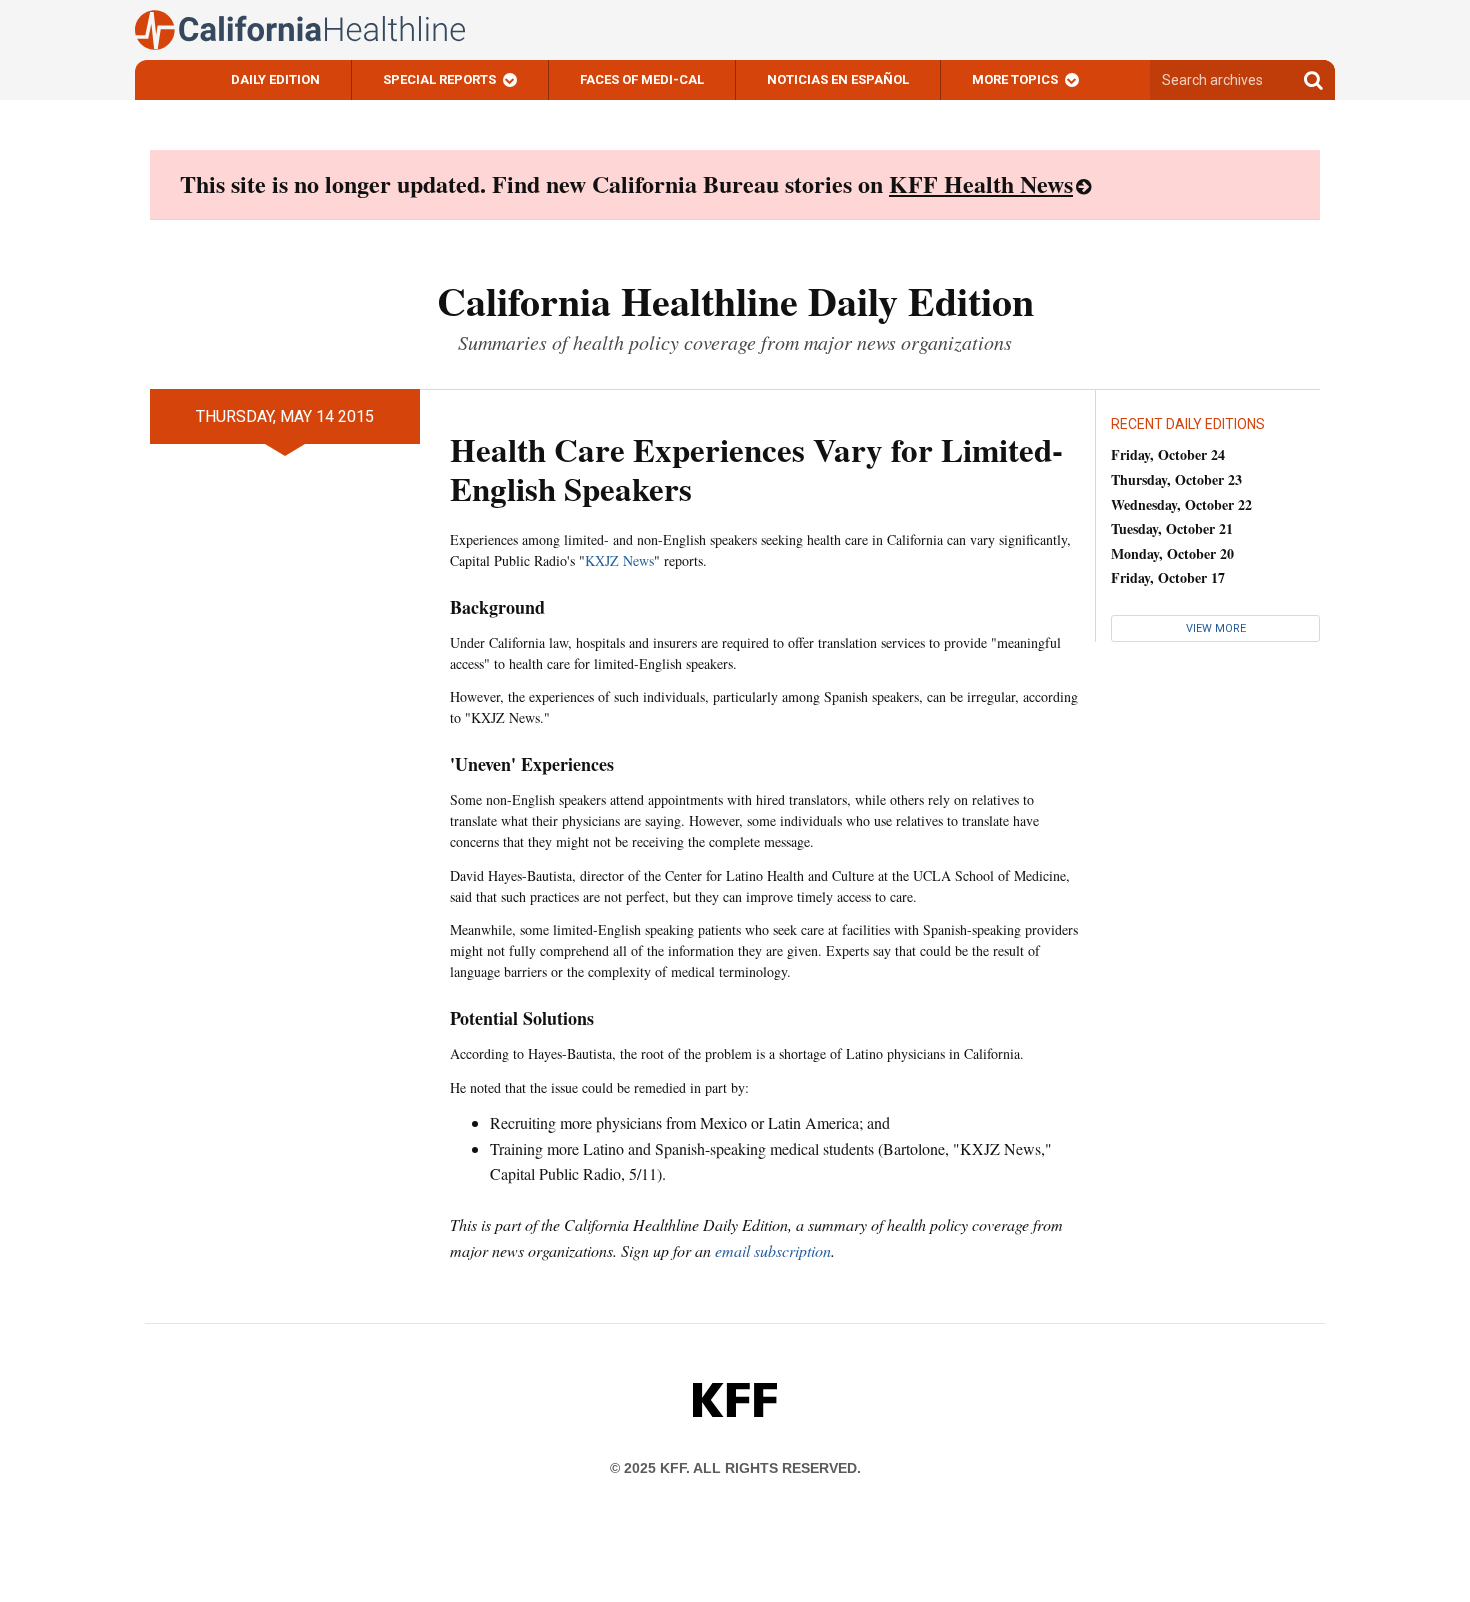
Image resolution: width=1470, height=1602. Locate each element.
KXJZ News (619, 560)
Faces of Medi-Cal (642, 79)
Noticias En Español (838, 79)
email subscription (773, 1250)
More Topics (1015, 79)
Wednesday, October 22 (1181, 504)
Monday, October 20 (1172, 553)
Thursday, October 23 (1176, 479)
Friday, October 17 (1168, 577)
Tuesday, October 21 (1172, 528)
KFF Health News (981, 183)
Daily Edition (275, 79)
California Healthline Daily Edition (735, 300)
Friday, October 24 (1168, 454)
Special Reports (439, 79)
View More (1216, 628)
